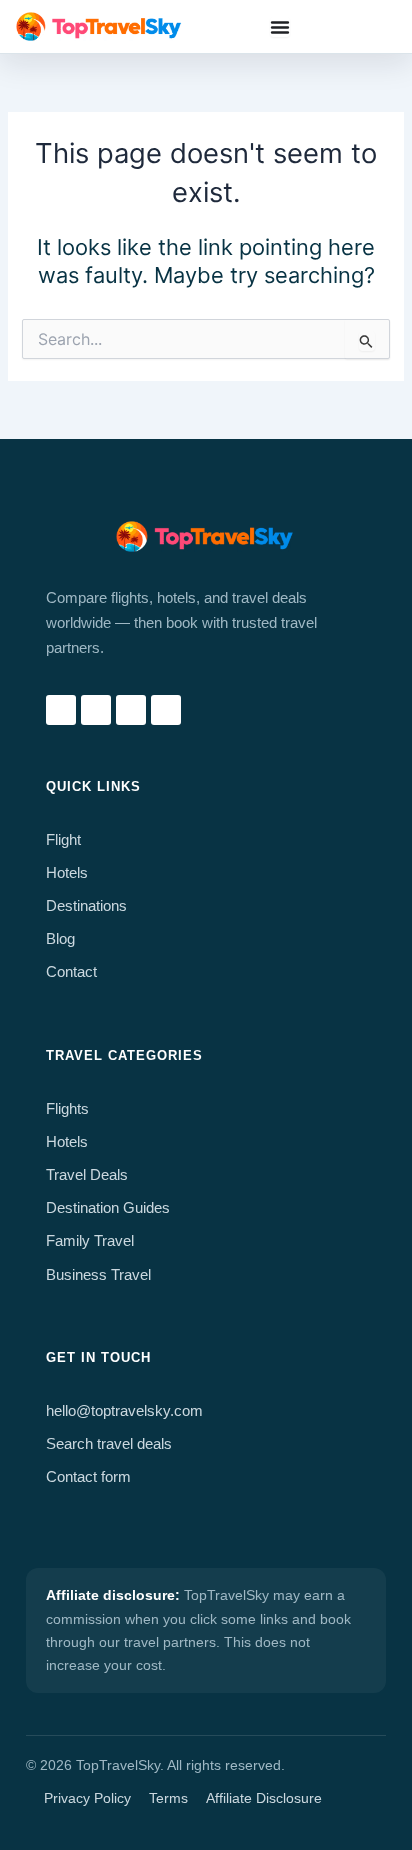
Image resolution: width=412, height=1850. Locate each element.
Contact (71, 972)
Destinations (86, 906)
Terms (168, 1798)
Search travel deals (109, 1444)
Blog (60, 939)
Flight (63, 840)
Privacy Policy (87, 1798)
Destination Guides (108, 1208)
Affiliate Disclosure (264, 1798)
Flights (67, 1109)
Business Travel (98, 1275)
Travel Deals (87, 1175)
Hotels (67, 873)
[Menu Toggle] (280, 27)
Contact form (88, 1477)
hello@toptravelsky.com (124, 1411)
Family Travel (90, 1241)
